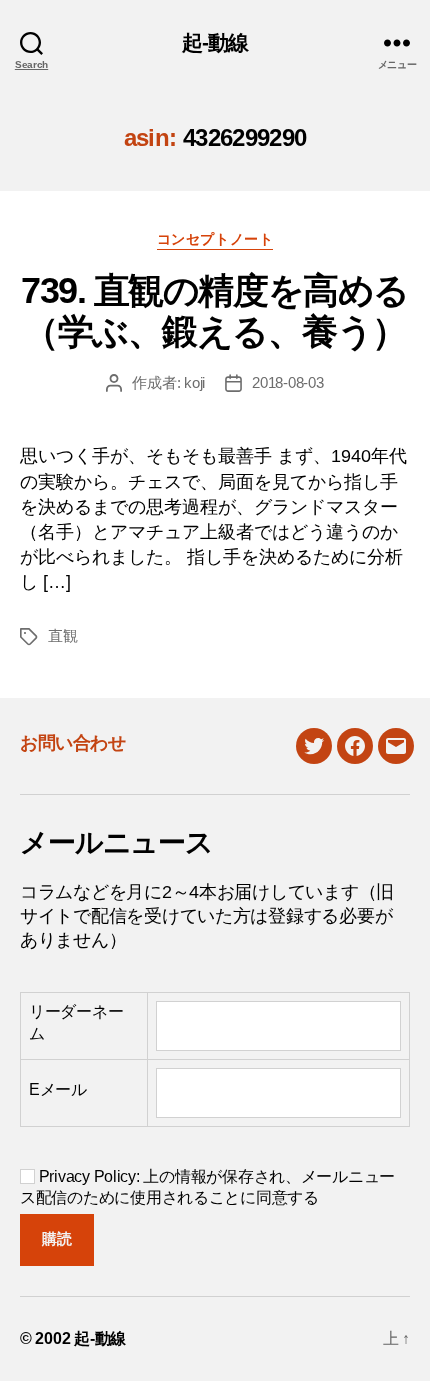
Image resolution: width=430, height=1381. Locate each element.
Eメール (58, 1089)
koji (194, 382)
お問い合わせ (72, 743)
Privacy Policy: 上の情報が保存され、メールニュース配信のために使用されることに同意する (207, 1187)
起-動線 (215, 42)
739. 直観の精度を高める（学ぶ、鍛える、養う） (214, 311)
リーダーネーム (76, 1022)
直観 (63, 635)
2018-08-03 (287, 382)
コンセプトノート (215, 239)
